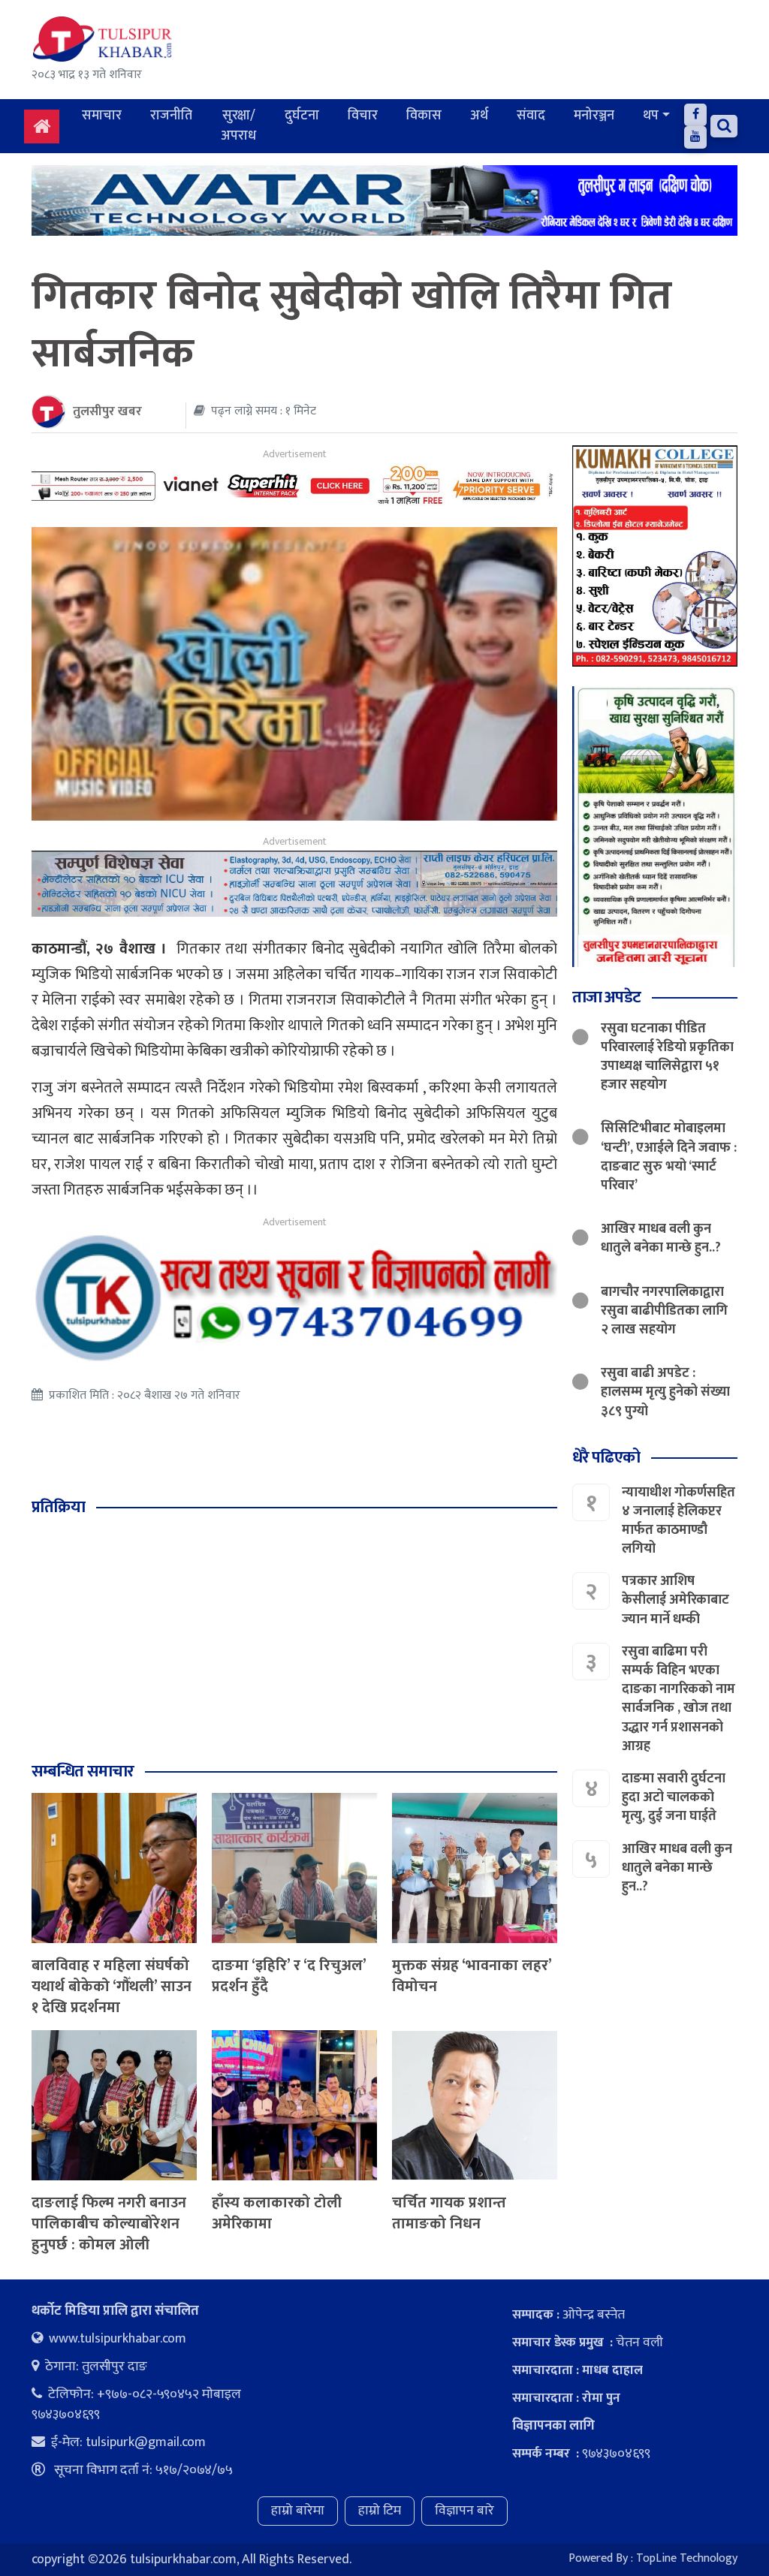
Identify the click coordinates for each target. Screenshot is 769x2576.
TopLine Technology (687, 2558)
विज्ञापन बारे (464, 2511)
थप (651, 116)
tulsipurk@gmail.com (146, 2442)
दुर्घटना (302, 116)
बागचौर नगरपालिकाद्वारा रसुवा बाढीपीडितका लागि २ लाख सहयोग (664, 1311)
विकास (424, 116)
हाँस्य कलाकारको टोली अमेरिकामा (277, 2213)
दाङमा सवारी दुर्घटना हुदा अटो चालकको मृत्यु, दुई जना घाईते (674, 1797)
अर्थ (479, 116)
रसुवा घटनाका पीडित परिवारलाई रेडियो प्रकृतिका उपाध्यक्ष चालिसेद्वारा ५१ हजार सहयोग (667, 1057)
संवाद (531, 116)
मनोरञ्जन (594, 116)
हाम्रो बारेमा (298, 2511)
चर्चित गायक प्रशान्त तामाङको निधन (449, 2213)
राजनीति (171, 116)
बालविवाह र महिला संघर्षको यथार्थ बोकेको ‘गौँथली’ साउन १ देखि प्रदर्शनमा (112, 1987)
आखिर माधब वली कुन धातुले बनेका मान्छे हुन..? (661, 1238)
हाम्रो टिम (380, 2511)
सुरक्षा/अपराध (238, 126)
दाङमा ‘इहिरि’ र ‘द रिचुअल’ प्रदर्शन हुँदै (289, 1976)
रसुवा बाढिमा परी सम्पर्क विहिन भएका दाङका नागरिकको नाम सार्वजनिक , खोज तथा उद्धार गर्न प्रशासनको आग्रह (679, 1699)
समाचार (102, 116)
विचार (363, 116)
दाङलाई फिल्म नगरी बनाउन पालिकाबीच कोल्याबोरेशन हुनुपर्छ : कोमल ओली (109, 2224)
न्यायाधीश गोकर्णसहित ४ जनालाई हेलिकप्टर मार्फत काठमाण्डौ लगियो (679, 1521)
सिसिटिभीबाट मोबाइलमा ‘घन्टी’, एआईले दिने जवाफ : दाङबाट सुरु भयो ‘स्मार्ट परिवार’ (669, 1157)
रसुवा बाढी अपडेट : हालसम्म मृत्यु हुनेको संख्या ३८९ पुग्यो (665, 1392)
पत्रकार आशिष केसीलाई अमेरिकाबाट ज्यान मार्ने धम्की (676, 1600)
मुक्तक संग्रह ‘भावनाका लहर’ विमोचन (472, 1976)
